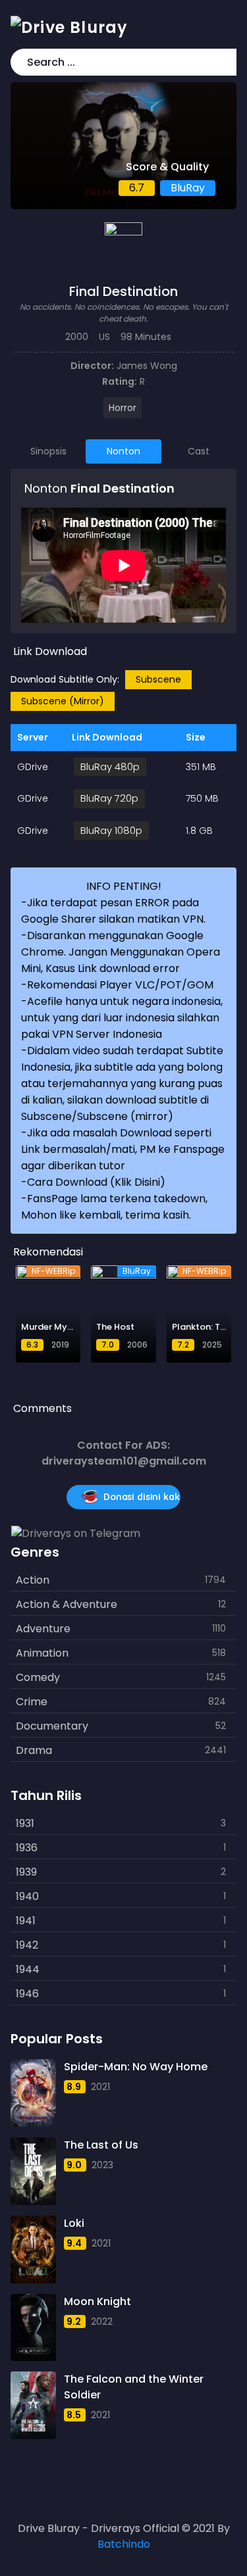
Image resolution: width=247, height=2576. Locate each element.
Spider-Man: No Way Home (136, 2067)
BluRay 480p (110, 766)
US (104, 337)
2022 (102, 2321)
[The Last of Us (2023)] (33, 2171)
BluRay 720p (109, 798)
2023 (102, 2165)
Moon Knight (97, 2301)
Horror (123, 408)
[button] (224, 62)
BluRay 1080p (111, 830)
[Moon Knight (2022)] (33, 2328)
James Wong (147, 366)
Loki (74, 2223)
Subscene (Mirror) (63, 701)
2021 (100, 2087)
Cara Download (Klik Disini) (96, 1182)
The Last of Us (101, 2145)
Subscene (158, 679)
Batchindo (124, 2544)
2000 (77, 337)
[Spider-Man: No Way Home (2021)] (33, 2093)
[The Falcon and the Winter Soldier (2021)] (33, 2405)
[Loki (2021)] (33, 2249)
